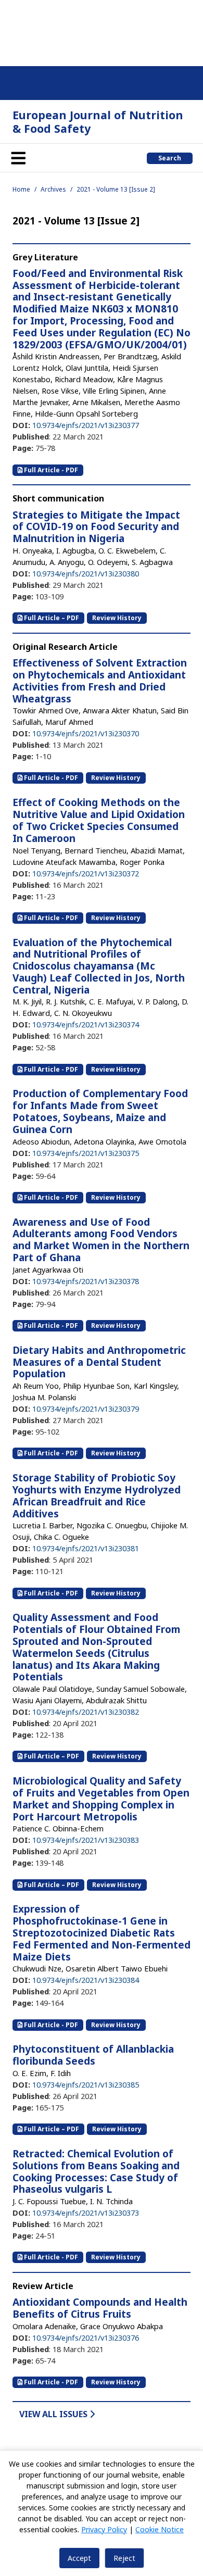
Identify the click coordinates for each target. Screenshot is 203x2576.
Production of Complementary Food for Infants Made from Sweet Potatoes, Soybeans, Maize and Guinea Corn (100, 1111)
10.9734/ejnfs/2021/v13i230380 (86, 573)
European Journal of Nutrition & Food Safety (98, 122)
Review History (117, 618)
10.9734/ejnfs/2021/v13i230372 (86, 873)
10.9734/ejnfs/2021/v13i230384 (86, 1980)
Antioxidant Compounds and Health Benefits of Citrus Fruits (100, 2308)
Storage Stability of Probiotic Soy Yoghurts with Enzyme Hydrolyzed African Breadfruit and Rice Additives (97, 1496)
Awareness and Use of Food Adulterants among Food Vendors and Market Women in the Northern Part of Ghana (101, 1240)
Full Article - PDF (50, 470)
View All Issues (54, 2414)
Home (21, 189)
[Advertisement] (102, 31)
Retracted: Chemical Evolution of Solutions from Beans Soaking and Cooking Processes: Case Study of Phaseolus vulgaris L (96, 2171)
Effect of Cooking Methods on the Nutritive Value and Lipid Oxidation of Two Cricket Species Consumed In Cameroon (99, 820)
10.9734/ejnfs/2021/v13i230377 (86, 425)
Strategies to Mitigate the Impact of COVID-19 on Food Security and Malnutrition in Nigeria (96, 527)
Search (170, 158)
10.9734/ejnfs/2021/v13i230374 (86, 1024)
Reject (124, 2558)
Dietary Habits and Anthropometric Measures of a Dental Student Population (99, 1362)
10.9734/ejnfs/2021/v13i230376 (86, 2338)
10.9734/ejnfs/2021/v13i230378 (86, 1281)
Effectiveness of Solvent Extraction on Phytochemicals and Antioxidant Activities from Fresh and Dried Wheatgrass (100, 681)
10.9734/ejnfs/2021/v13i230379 (86, 1409)
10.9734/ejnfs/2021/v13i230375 (86, 1153)
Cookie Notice (160, 2529)
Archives (53, 189)
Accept (79, 2558)
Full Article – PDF (51, 618)
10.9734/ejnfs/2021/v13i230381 (86, 1548)
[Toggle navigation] (18, 158)
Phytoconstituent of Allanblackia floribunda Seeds (93, 2055)
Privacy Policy (104, 2529)
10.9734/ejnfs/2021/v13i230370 (86, 733)
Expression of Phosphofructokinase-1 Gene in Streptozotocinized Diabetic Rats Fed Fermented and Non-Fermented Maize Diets (102, 1933)
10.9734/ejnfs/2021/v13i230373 (86, 2213)
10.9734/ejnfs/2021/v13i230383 (86, 1840)
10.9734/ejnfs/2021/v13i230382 (86, 1712)
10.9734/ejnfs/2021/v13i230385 (86, 2084)
